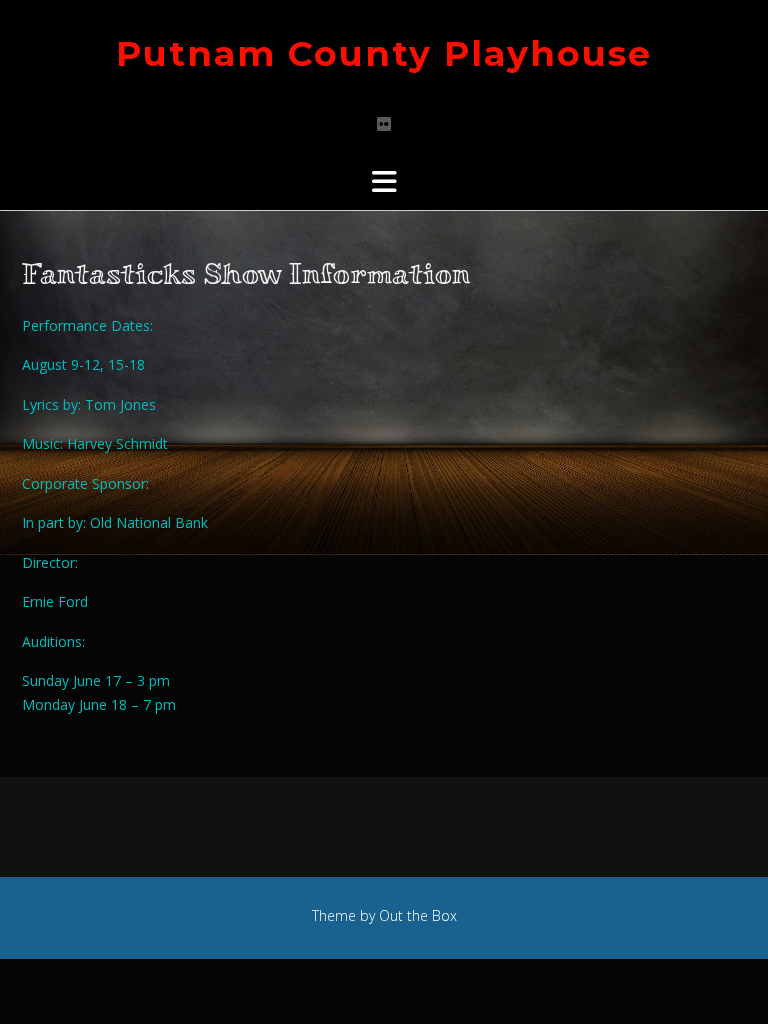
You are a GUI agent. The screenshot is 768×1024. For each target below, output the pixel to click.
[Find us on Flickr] (384, 124)
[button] (384, 182)
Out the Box (418, 915)
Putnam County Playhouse (384, 53)
